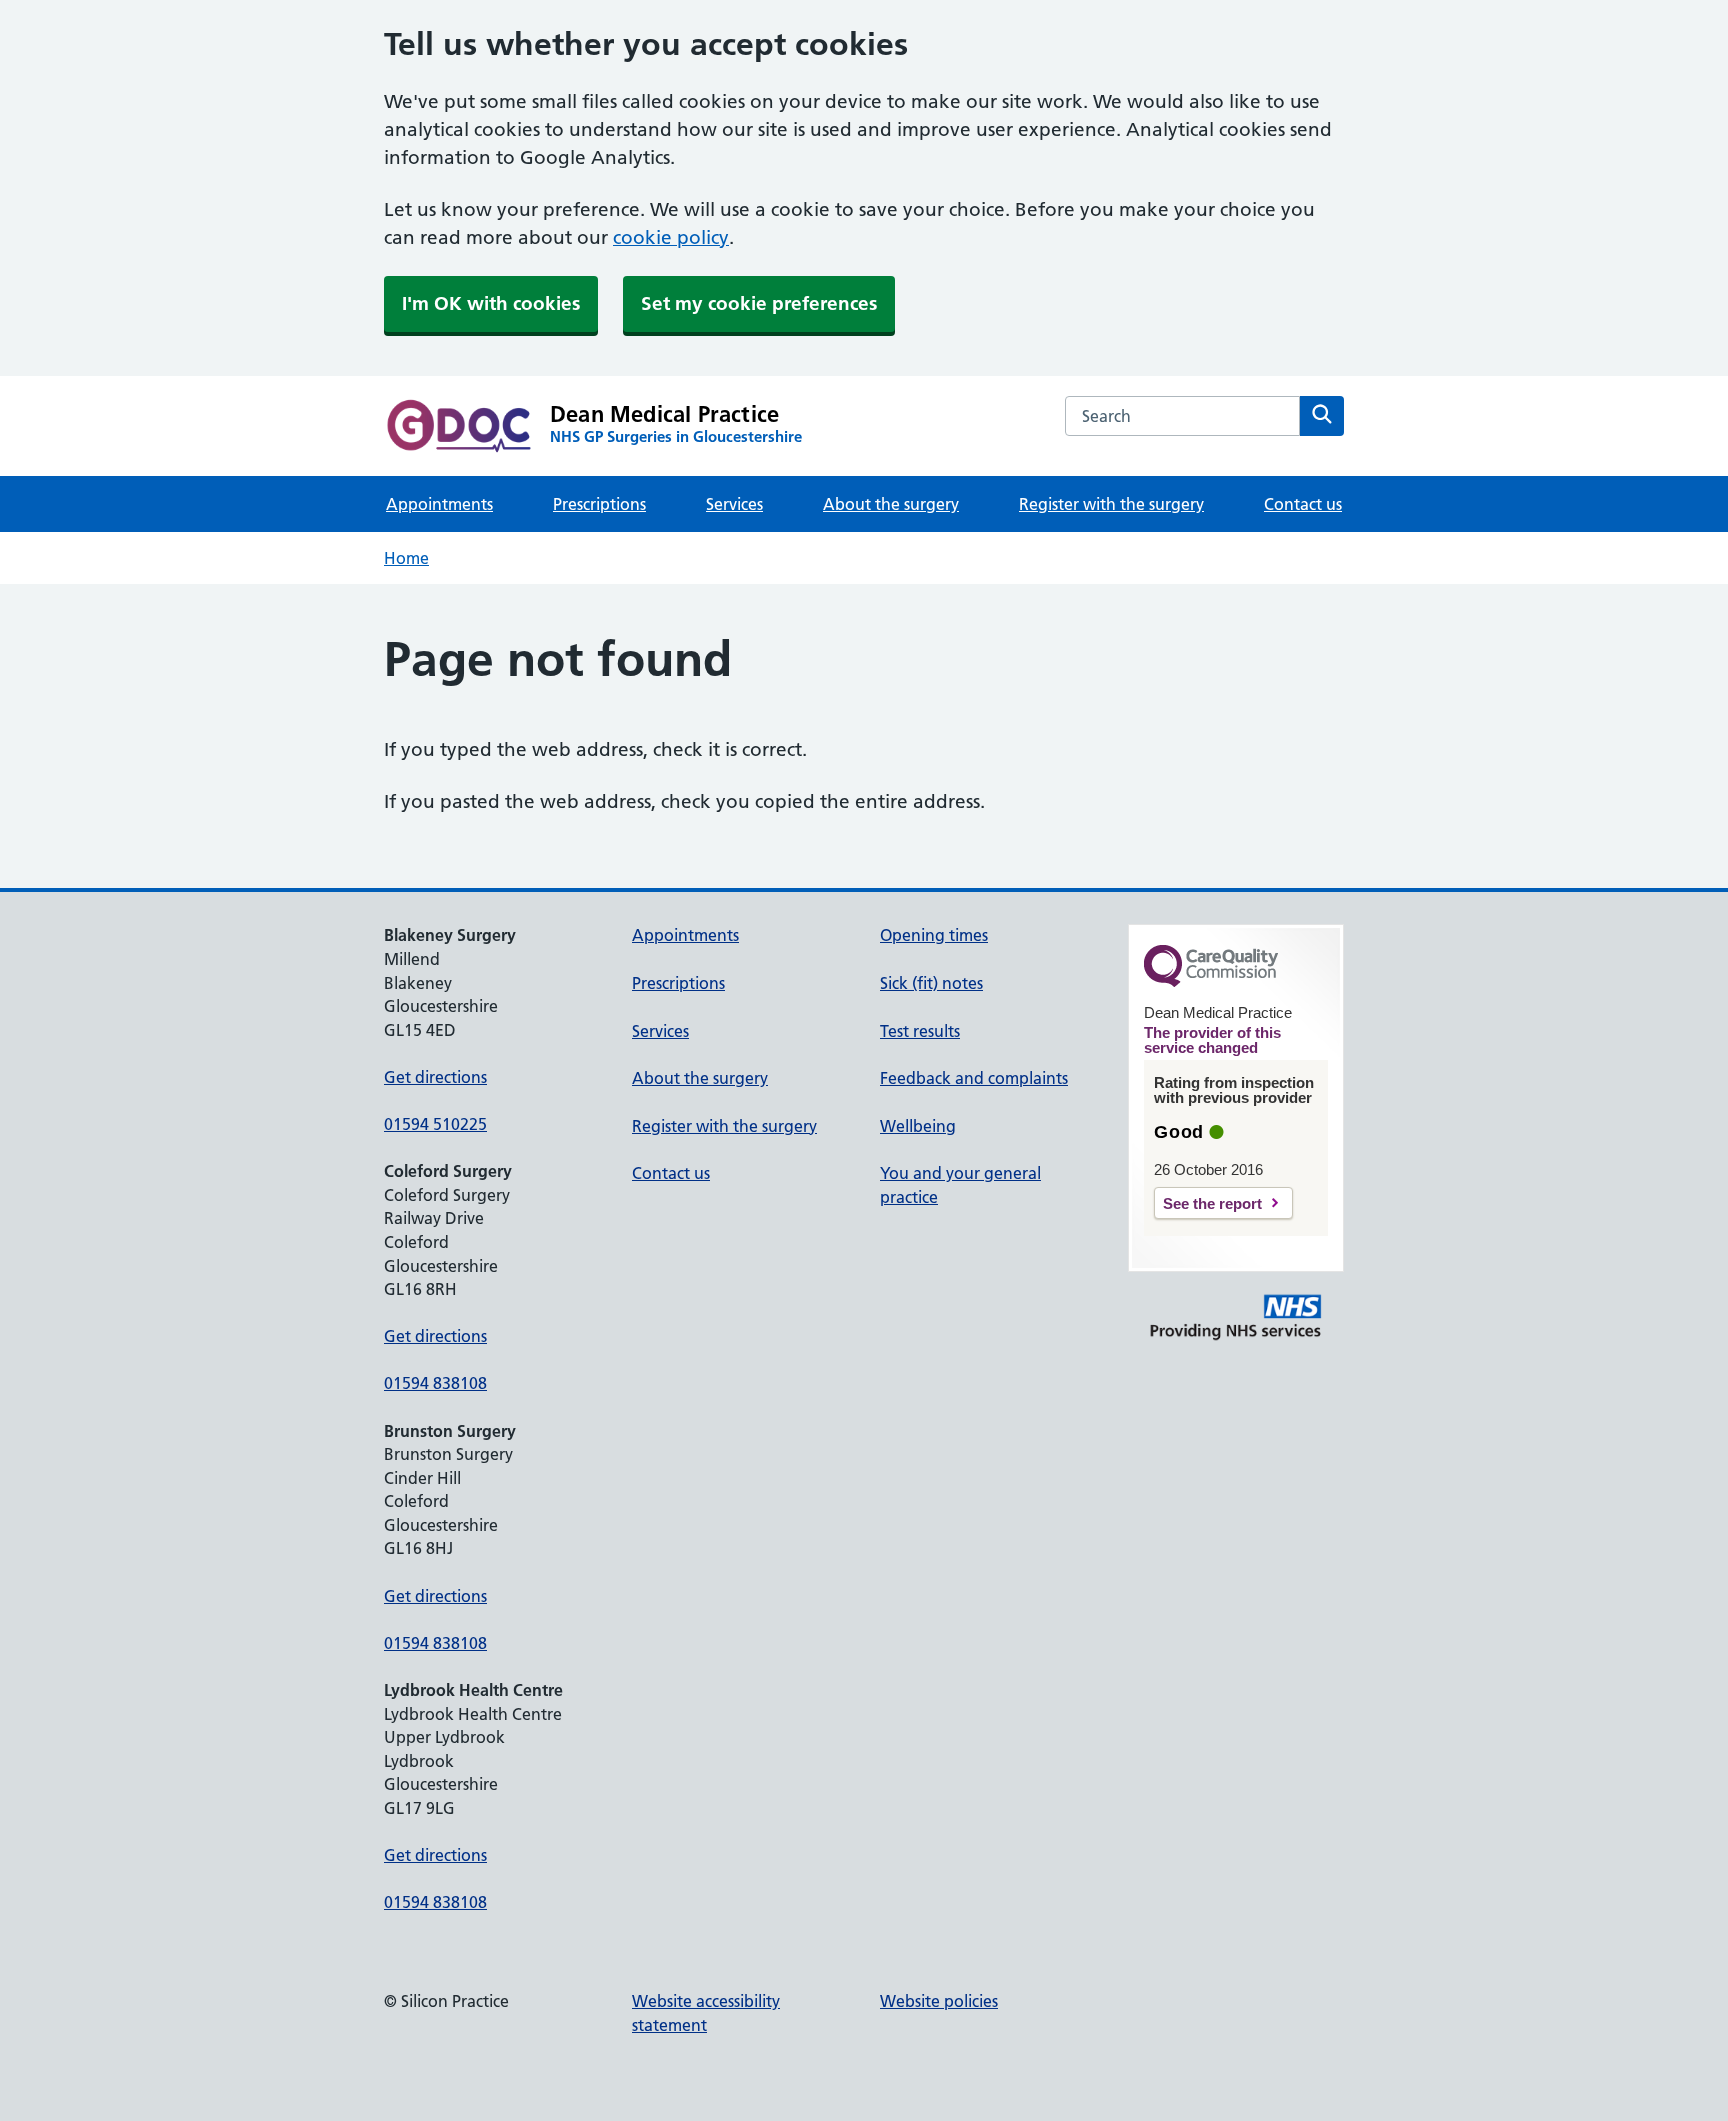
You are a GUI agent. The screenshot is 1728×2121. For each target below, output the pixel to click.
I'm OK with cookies (491, 303)
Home (406, 558)
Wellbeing (918, 1126)
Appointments (439, 504)
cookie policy (671, 237)
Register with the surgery (1111, 504)
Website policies (939, 2001)
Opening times (934, 935)
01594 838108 (435, 1383)
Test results (920, 1031)
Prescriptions (599, 504)
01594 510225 (435, 1124)
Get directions (435, 1077)
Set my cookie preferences (759, 303)
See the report (1212, 1203)
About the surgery (891, 504)
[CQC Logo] (1211, 982)
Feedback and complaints (974, 1078)
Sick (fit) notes (931, 983)
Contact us (1303, 504)
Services (734, 504)
